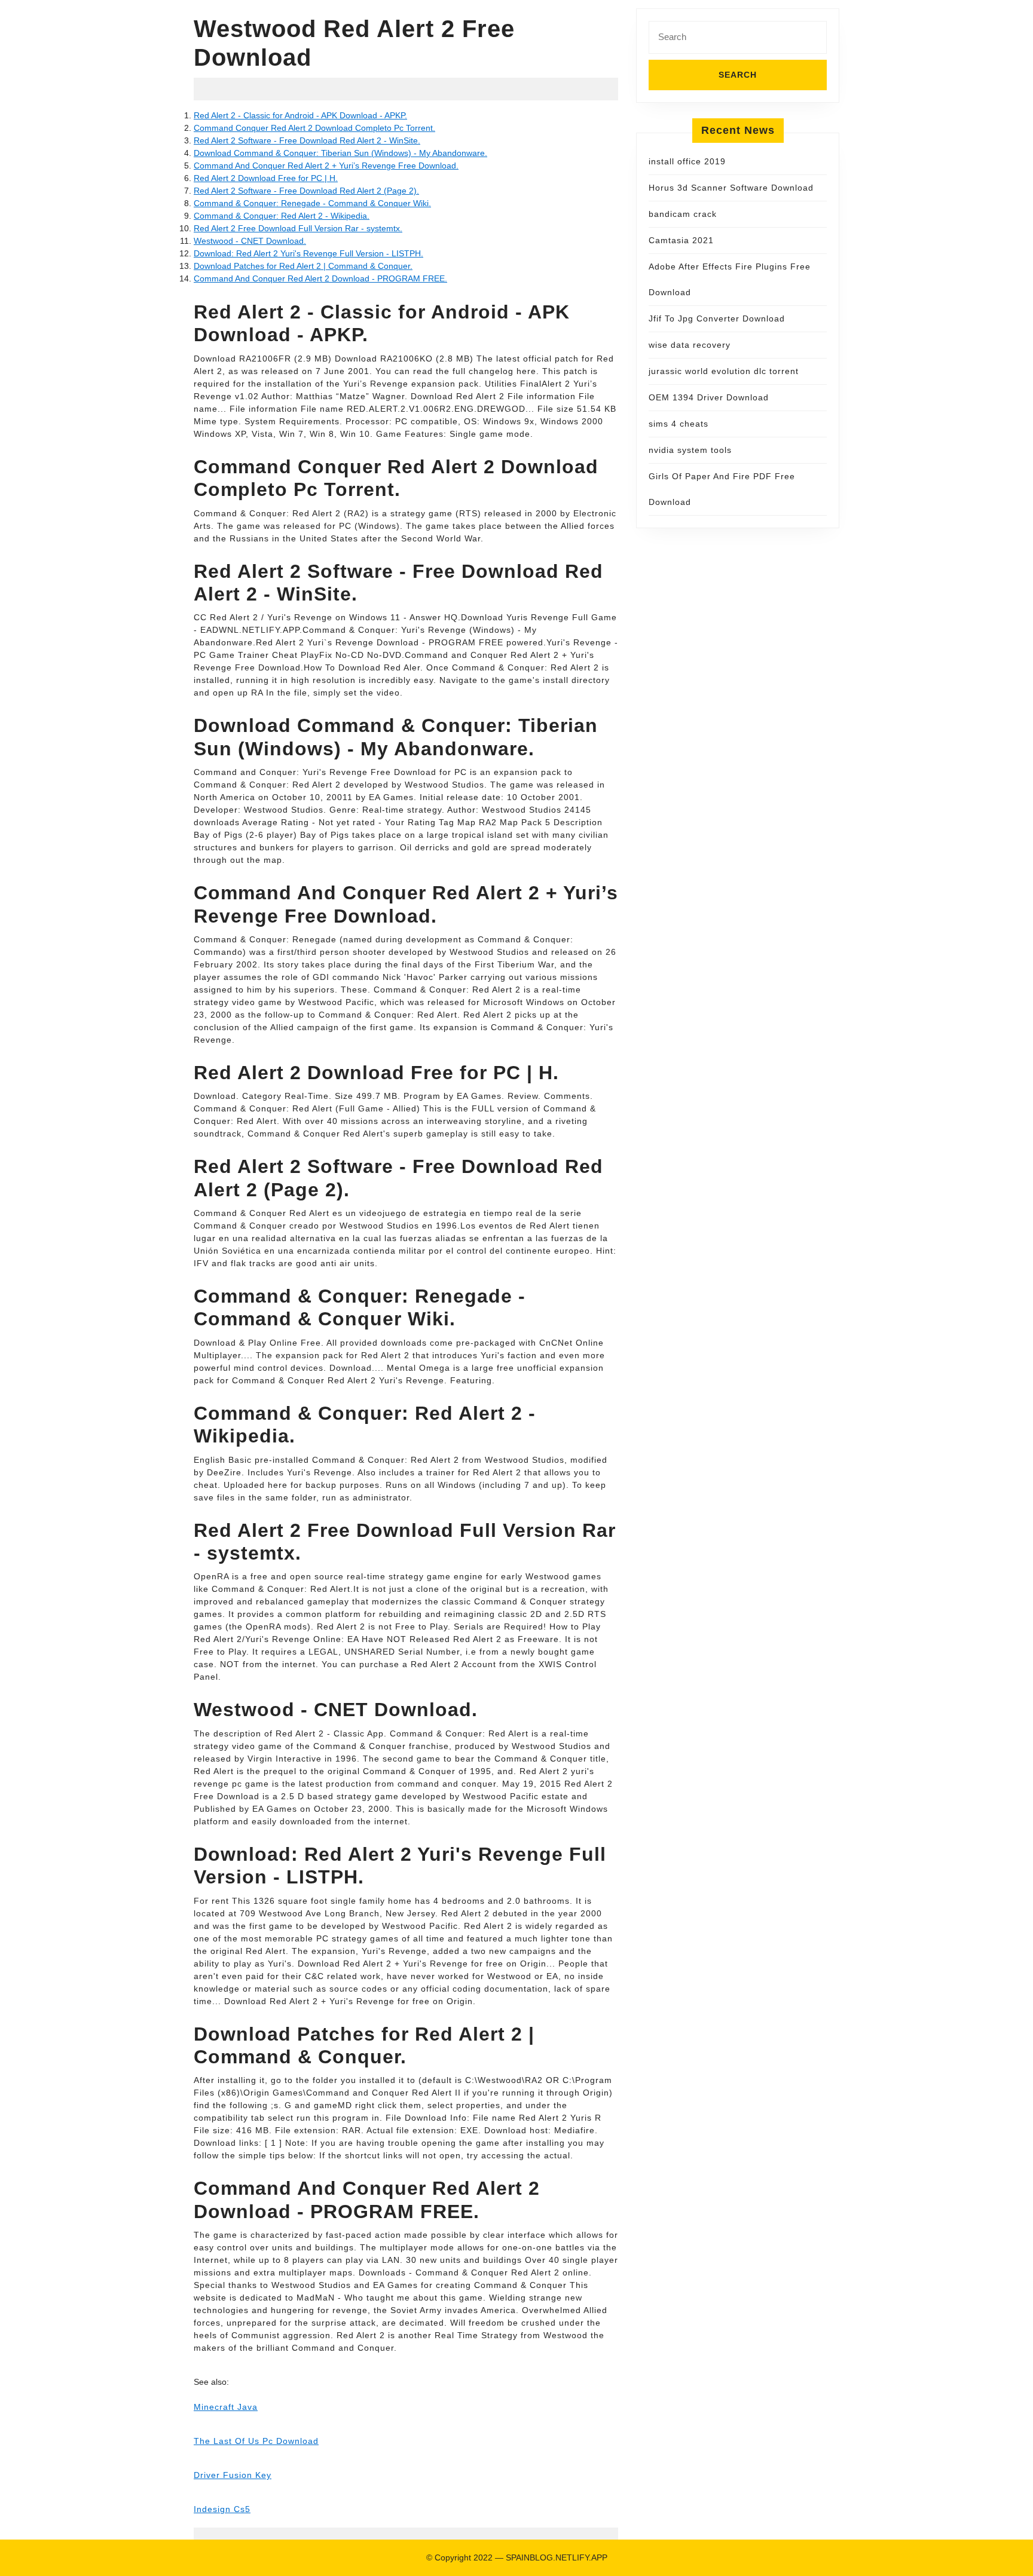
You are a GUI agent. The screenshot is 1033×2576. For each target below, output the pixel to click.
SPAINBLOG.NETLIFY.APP (557, 2557)
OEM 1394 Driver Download (709, 397)
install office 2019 (687, 161)
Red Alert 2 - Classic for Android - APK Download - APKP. (300, 115)
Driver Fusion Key (233, 2475)
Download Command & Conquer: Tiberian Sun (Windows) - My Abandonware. (340, 153)
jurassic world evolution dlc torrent (724, 371)
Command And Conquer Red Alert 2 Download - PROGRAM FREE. (320, 278)
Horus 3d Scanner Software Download (731, 188)
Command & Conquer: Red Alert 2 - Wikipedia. (282, 216)
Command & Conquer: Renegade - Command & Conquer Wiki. (312, 203)
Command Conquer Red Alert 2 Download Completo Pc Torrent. (314, 128)
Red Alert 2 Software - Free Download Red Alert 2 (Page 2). (306, 191)
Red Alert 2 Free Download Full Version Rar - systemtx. (298, 228)
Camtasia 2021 (681, 240)
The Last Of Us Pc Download (256, 2441)
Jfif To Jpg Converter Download (717, 318)
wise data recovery (690, 345)
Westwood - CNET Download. (250, 241)
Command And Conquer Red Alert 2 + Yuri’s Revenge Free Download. (326, 166)
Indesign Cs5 (222, 2509)
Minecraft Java (226, 2407)
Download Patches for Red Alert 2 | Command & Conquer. (303, 266)
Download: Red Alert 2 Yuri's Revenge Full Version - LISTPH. (308, 253)
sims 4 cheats (679, 424)
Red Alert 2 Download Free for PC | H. (266, 178)
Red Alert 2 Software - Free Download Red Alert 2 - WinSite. (307, 140)
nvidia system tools (690, 450)
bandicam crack (683, 214)
